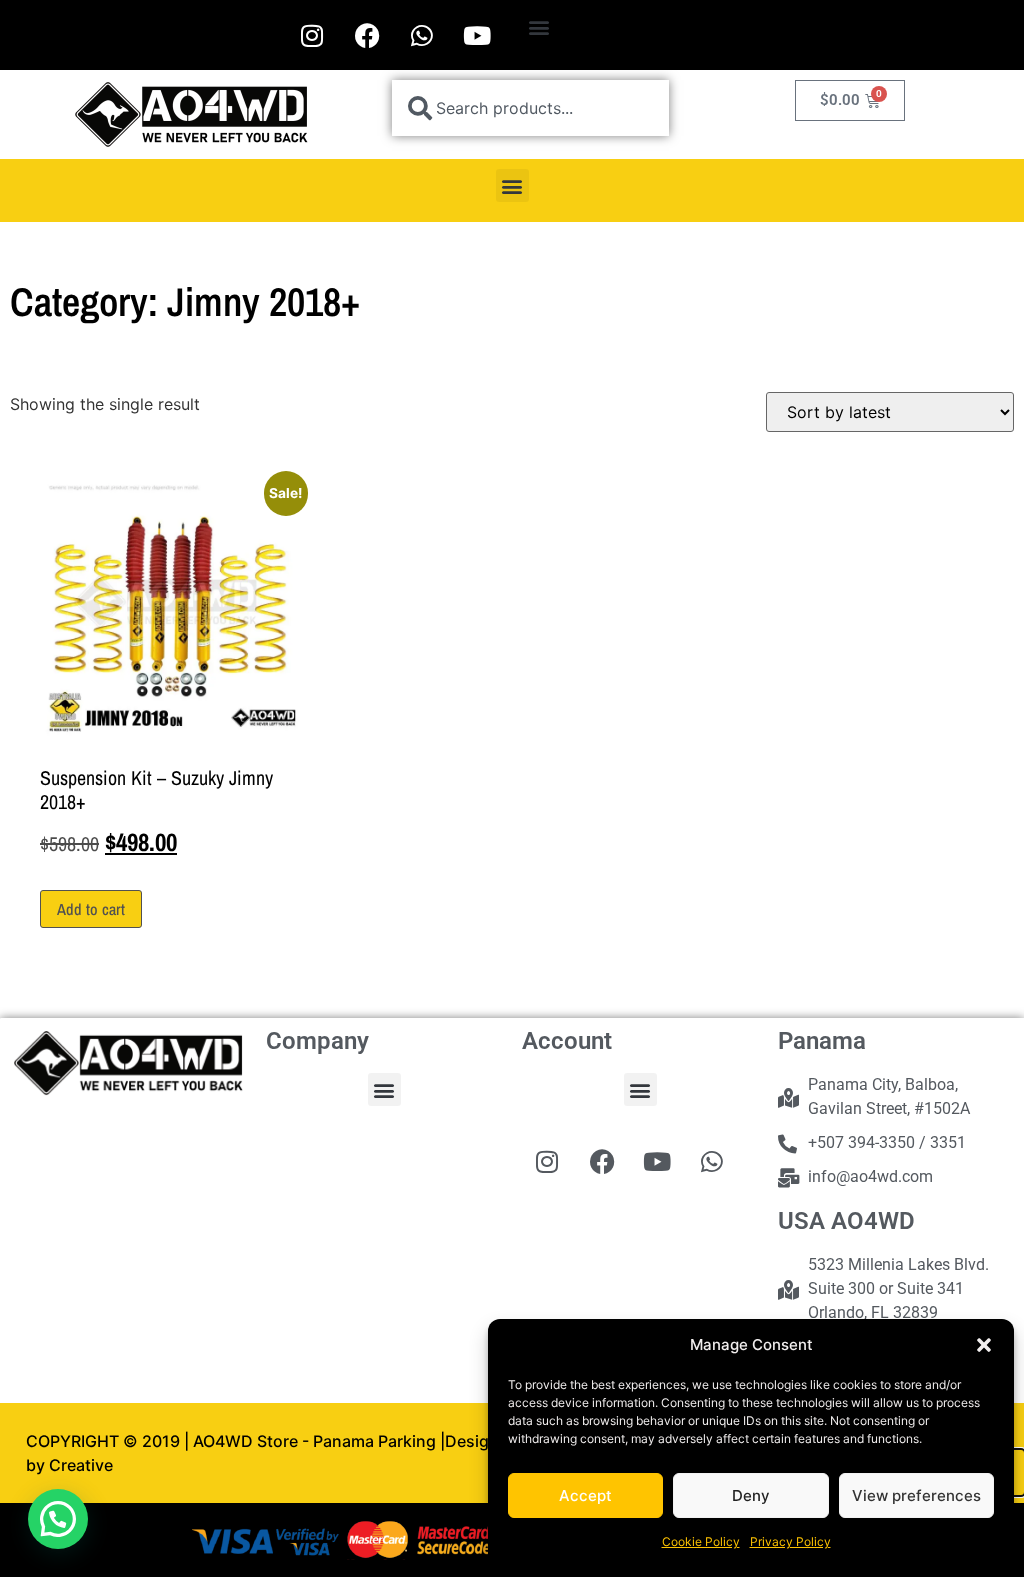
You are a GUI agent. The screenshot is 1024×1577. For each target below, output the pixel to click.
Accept (585, 1495)
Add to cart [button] (91, 909)
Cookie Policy (701, 1541)
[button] (984, 1345)
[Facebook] (367, 35)
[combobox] (531, 108)
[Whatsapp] (422, 35)
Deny (751, 1495)
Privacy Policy (790, 1541)
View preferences (916, 1495)
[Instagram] (312, 35)
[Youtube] (477, 35)
